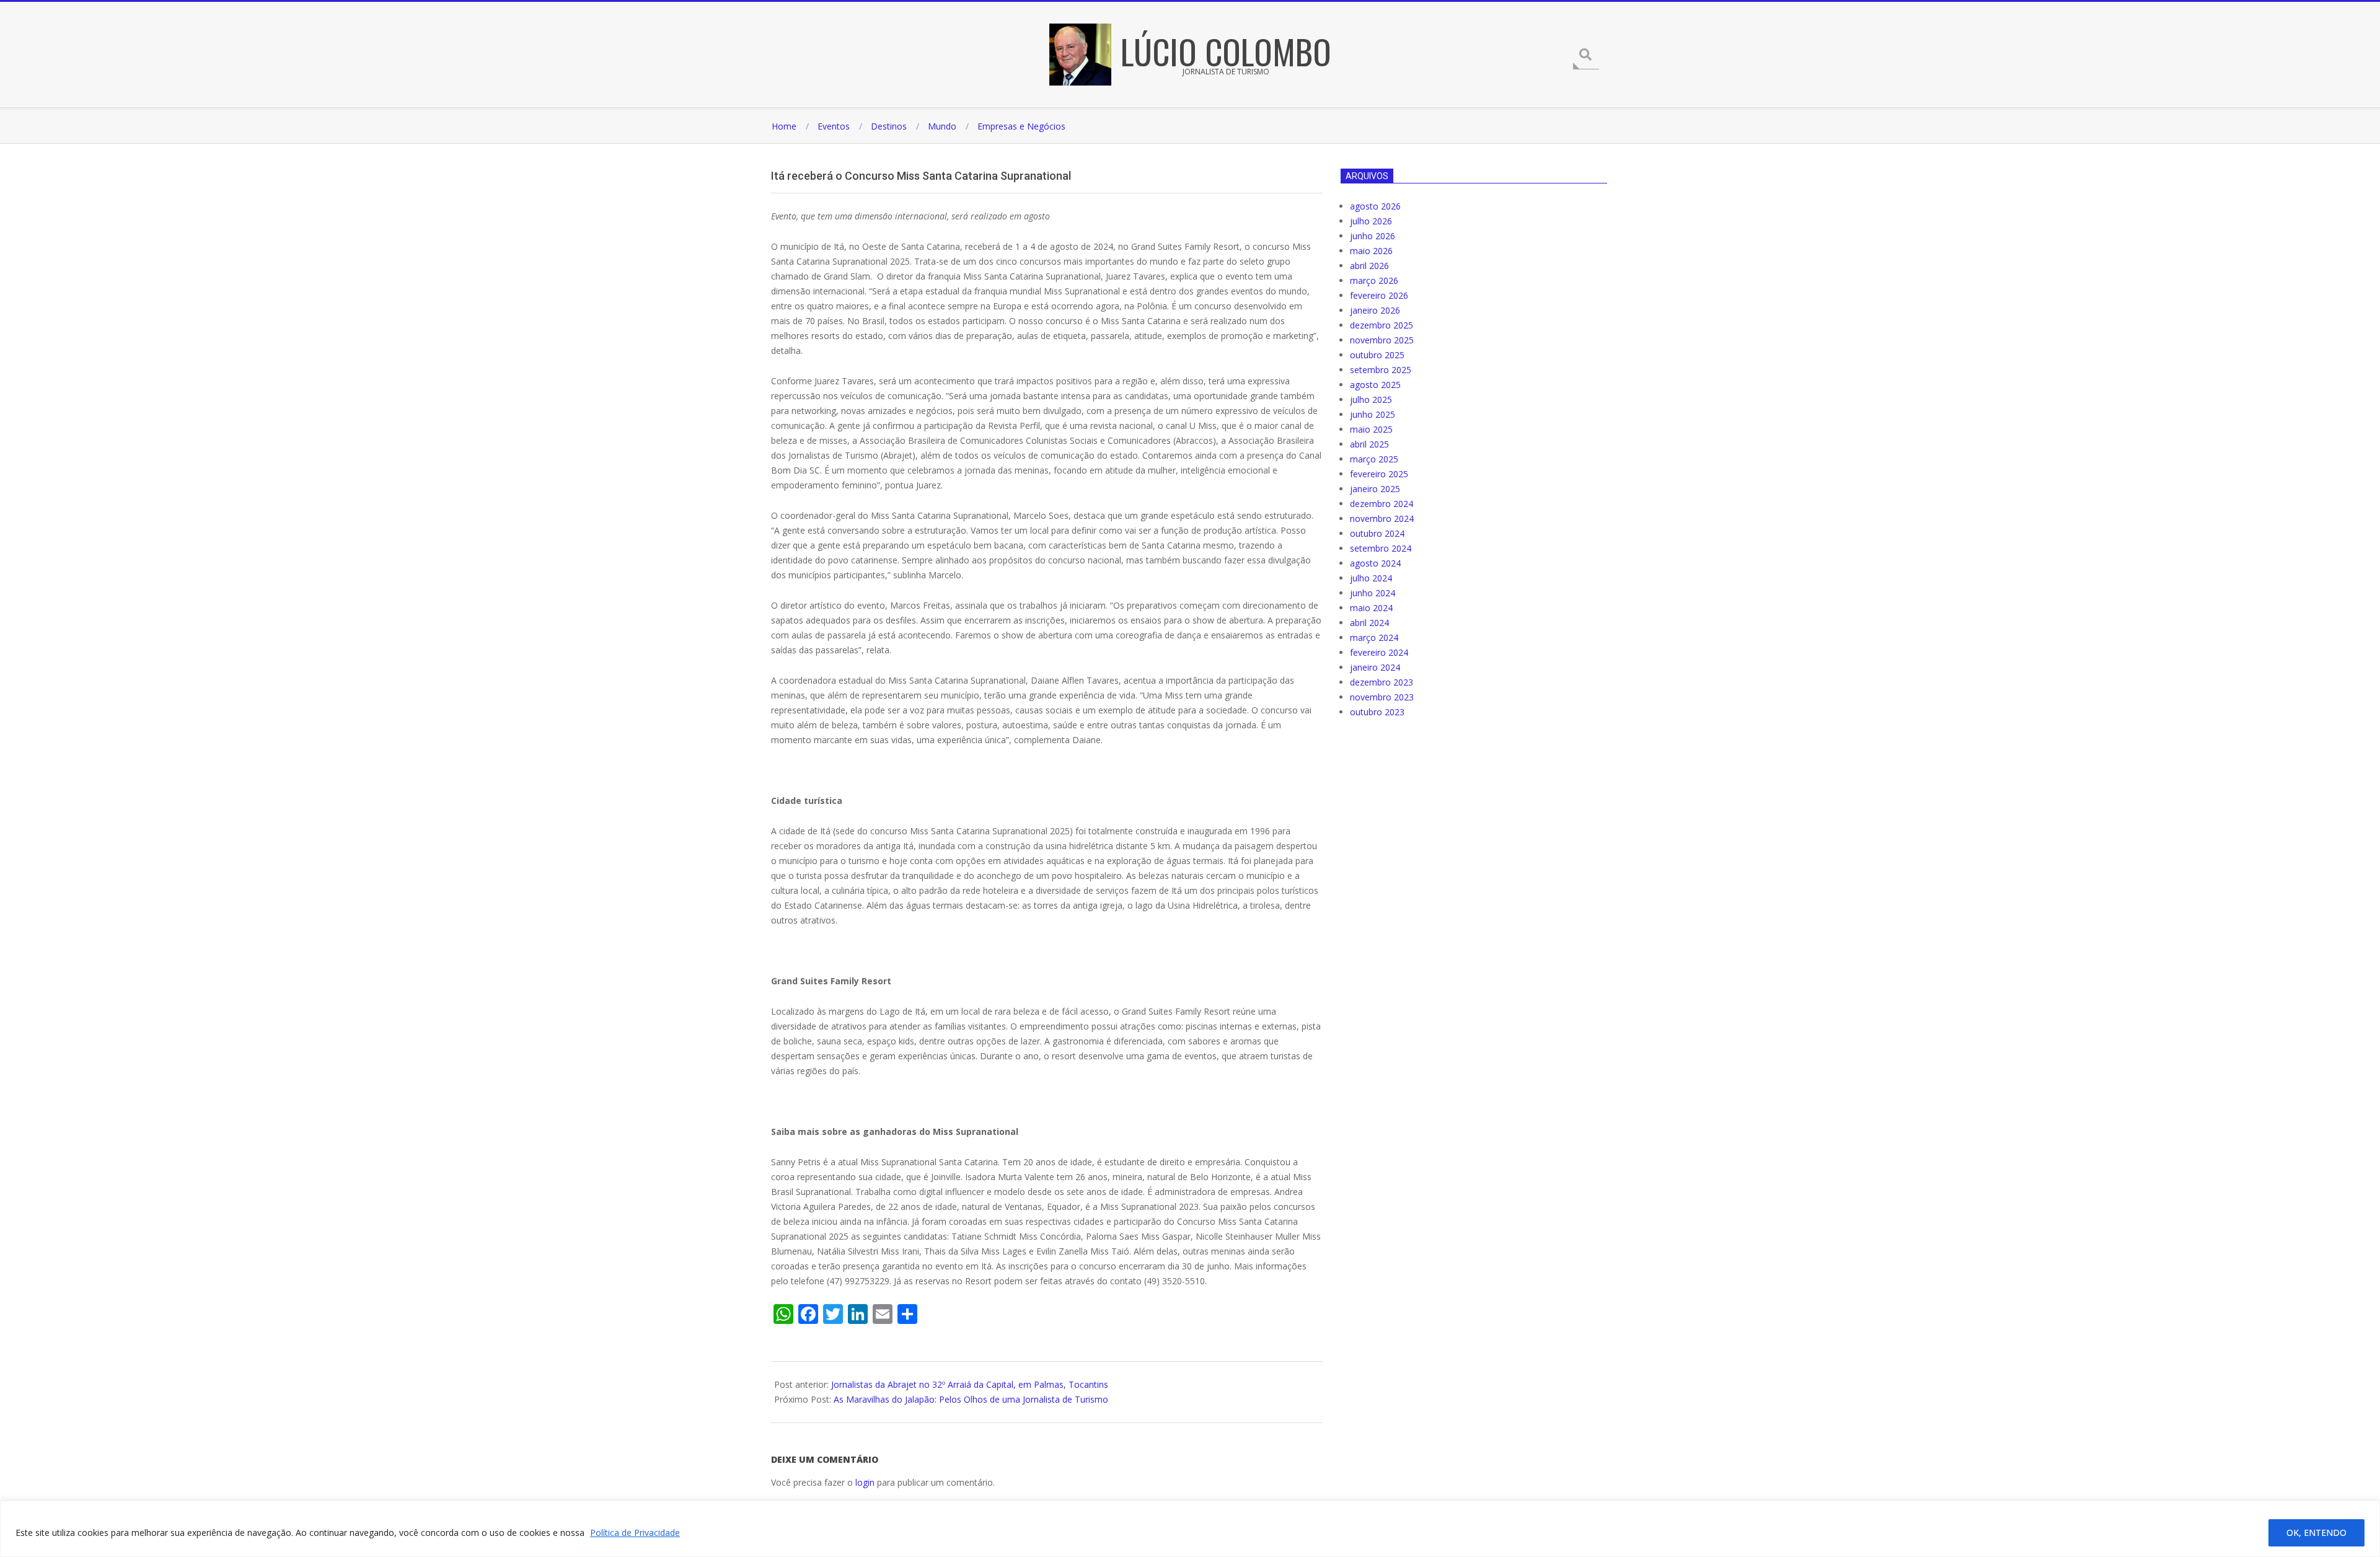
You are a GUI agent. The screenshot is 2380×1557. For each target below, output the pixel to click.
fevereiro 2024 (1379, 652)
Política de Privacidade (635, 1533)
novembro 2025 (1382, 340)
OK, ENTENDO (2316, 1533)
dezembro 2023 (1382, 682)
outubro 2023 (1377, 712)
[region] (1190, 1529)
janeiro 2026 (1375, 310)
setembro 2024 (1381, 548)
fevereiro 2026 (1379, 295)
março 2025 (1374, 459)
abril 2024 (1369, 623)
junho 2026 (1373, 236)
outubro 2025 (1377, 355)
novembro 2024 (1382, 518)
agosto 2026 (1375, 206)
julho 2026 (1371, 221)
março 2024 (1374, 637)
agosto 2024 (1375, 563)
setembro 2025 (1381, 370)
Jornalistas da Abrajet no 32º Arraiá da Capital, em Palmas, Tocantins (970, 1384)
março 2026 (1374, 280)
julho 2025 (1371, 399)
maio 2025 (1371, 429)
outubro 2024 (1377, 533)
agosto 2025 (1375, 385)
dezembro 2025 (1382, 325)
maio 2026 (1371, 251)
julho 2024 (1371, 578)
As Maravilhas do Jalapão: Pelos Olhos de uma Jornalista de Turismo (971, 1399)
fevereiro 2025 (1379, 474)
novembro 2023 (1382, 697)
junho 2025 (1373, 414)
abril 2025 (1369, 444)
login (865, 1482)
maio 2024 (1371, 608)
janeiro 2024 (1375, 667)
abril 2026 (1369, 266)
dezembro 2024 (1382, 504)
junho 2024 (1373, 593)
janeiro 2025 (1375, 489)
